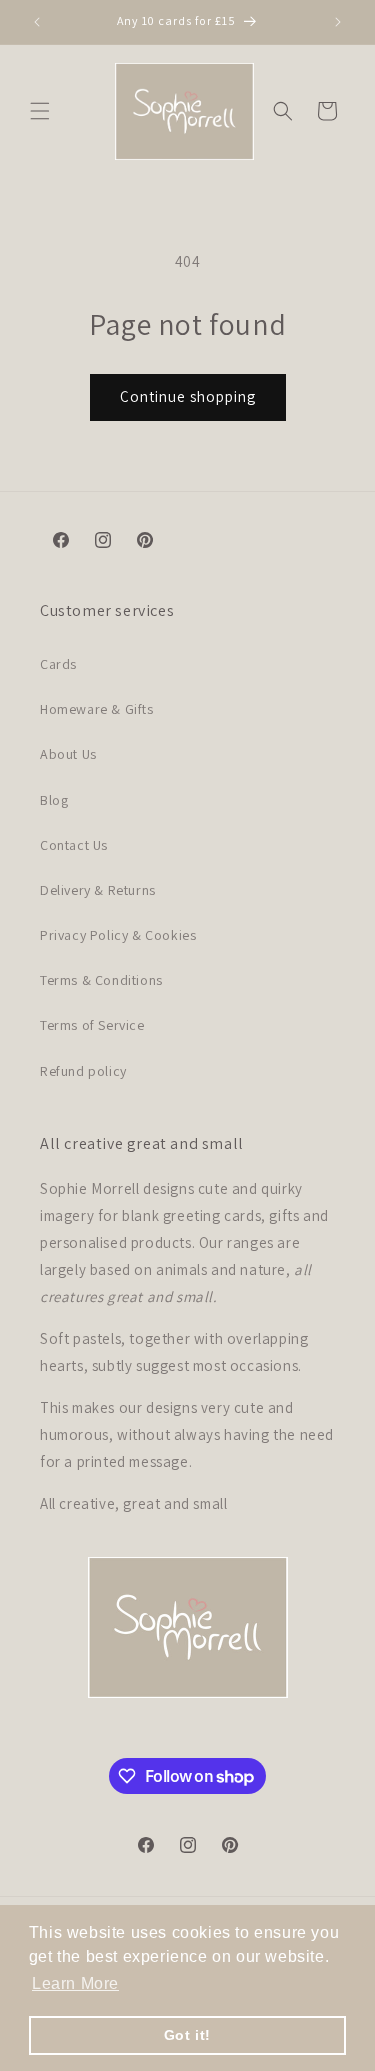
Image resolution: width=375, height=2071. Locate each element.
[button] (40, 111)
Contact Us (74, 845)
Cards (58, 664)
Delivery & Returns (98, 890)
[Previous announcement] (37, 22)
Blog (54, 800)
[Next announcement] (338, 22)
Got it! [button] (187, 2035)
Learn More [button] (75, 1983)
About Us (68, 754)
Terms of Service (92, 1025)
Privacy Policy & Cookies (118, 935)
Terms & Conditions (101, 980)
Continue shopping (188, 396)
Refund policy (83, 1071)
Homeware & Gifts (97, 709)
